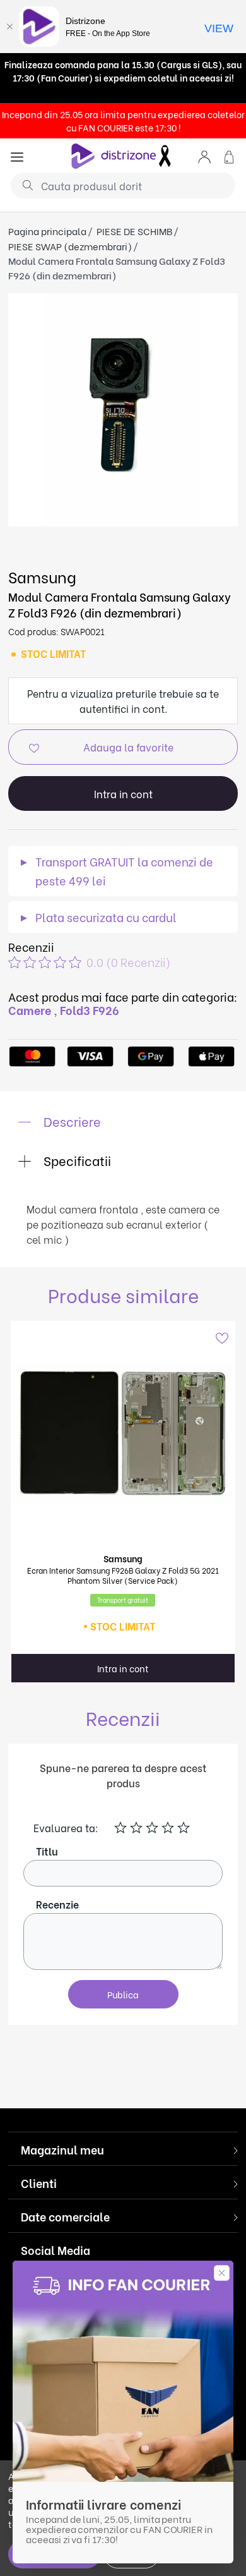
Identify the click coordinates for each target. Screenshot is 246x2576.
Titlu (47, 1851)
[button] (204, 156)
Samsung (42, 576)
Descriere (71, 1121)
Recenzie (57, 1904)
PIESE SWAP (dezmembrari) (70, 246)
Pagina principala (47, 231)
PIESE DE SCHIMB (134, 231)
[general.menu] (17, 156)
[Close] (9, 27)
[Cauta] (23, 185)
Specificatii (76, 1160)
